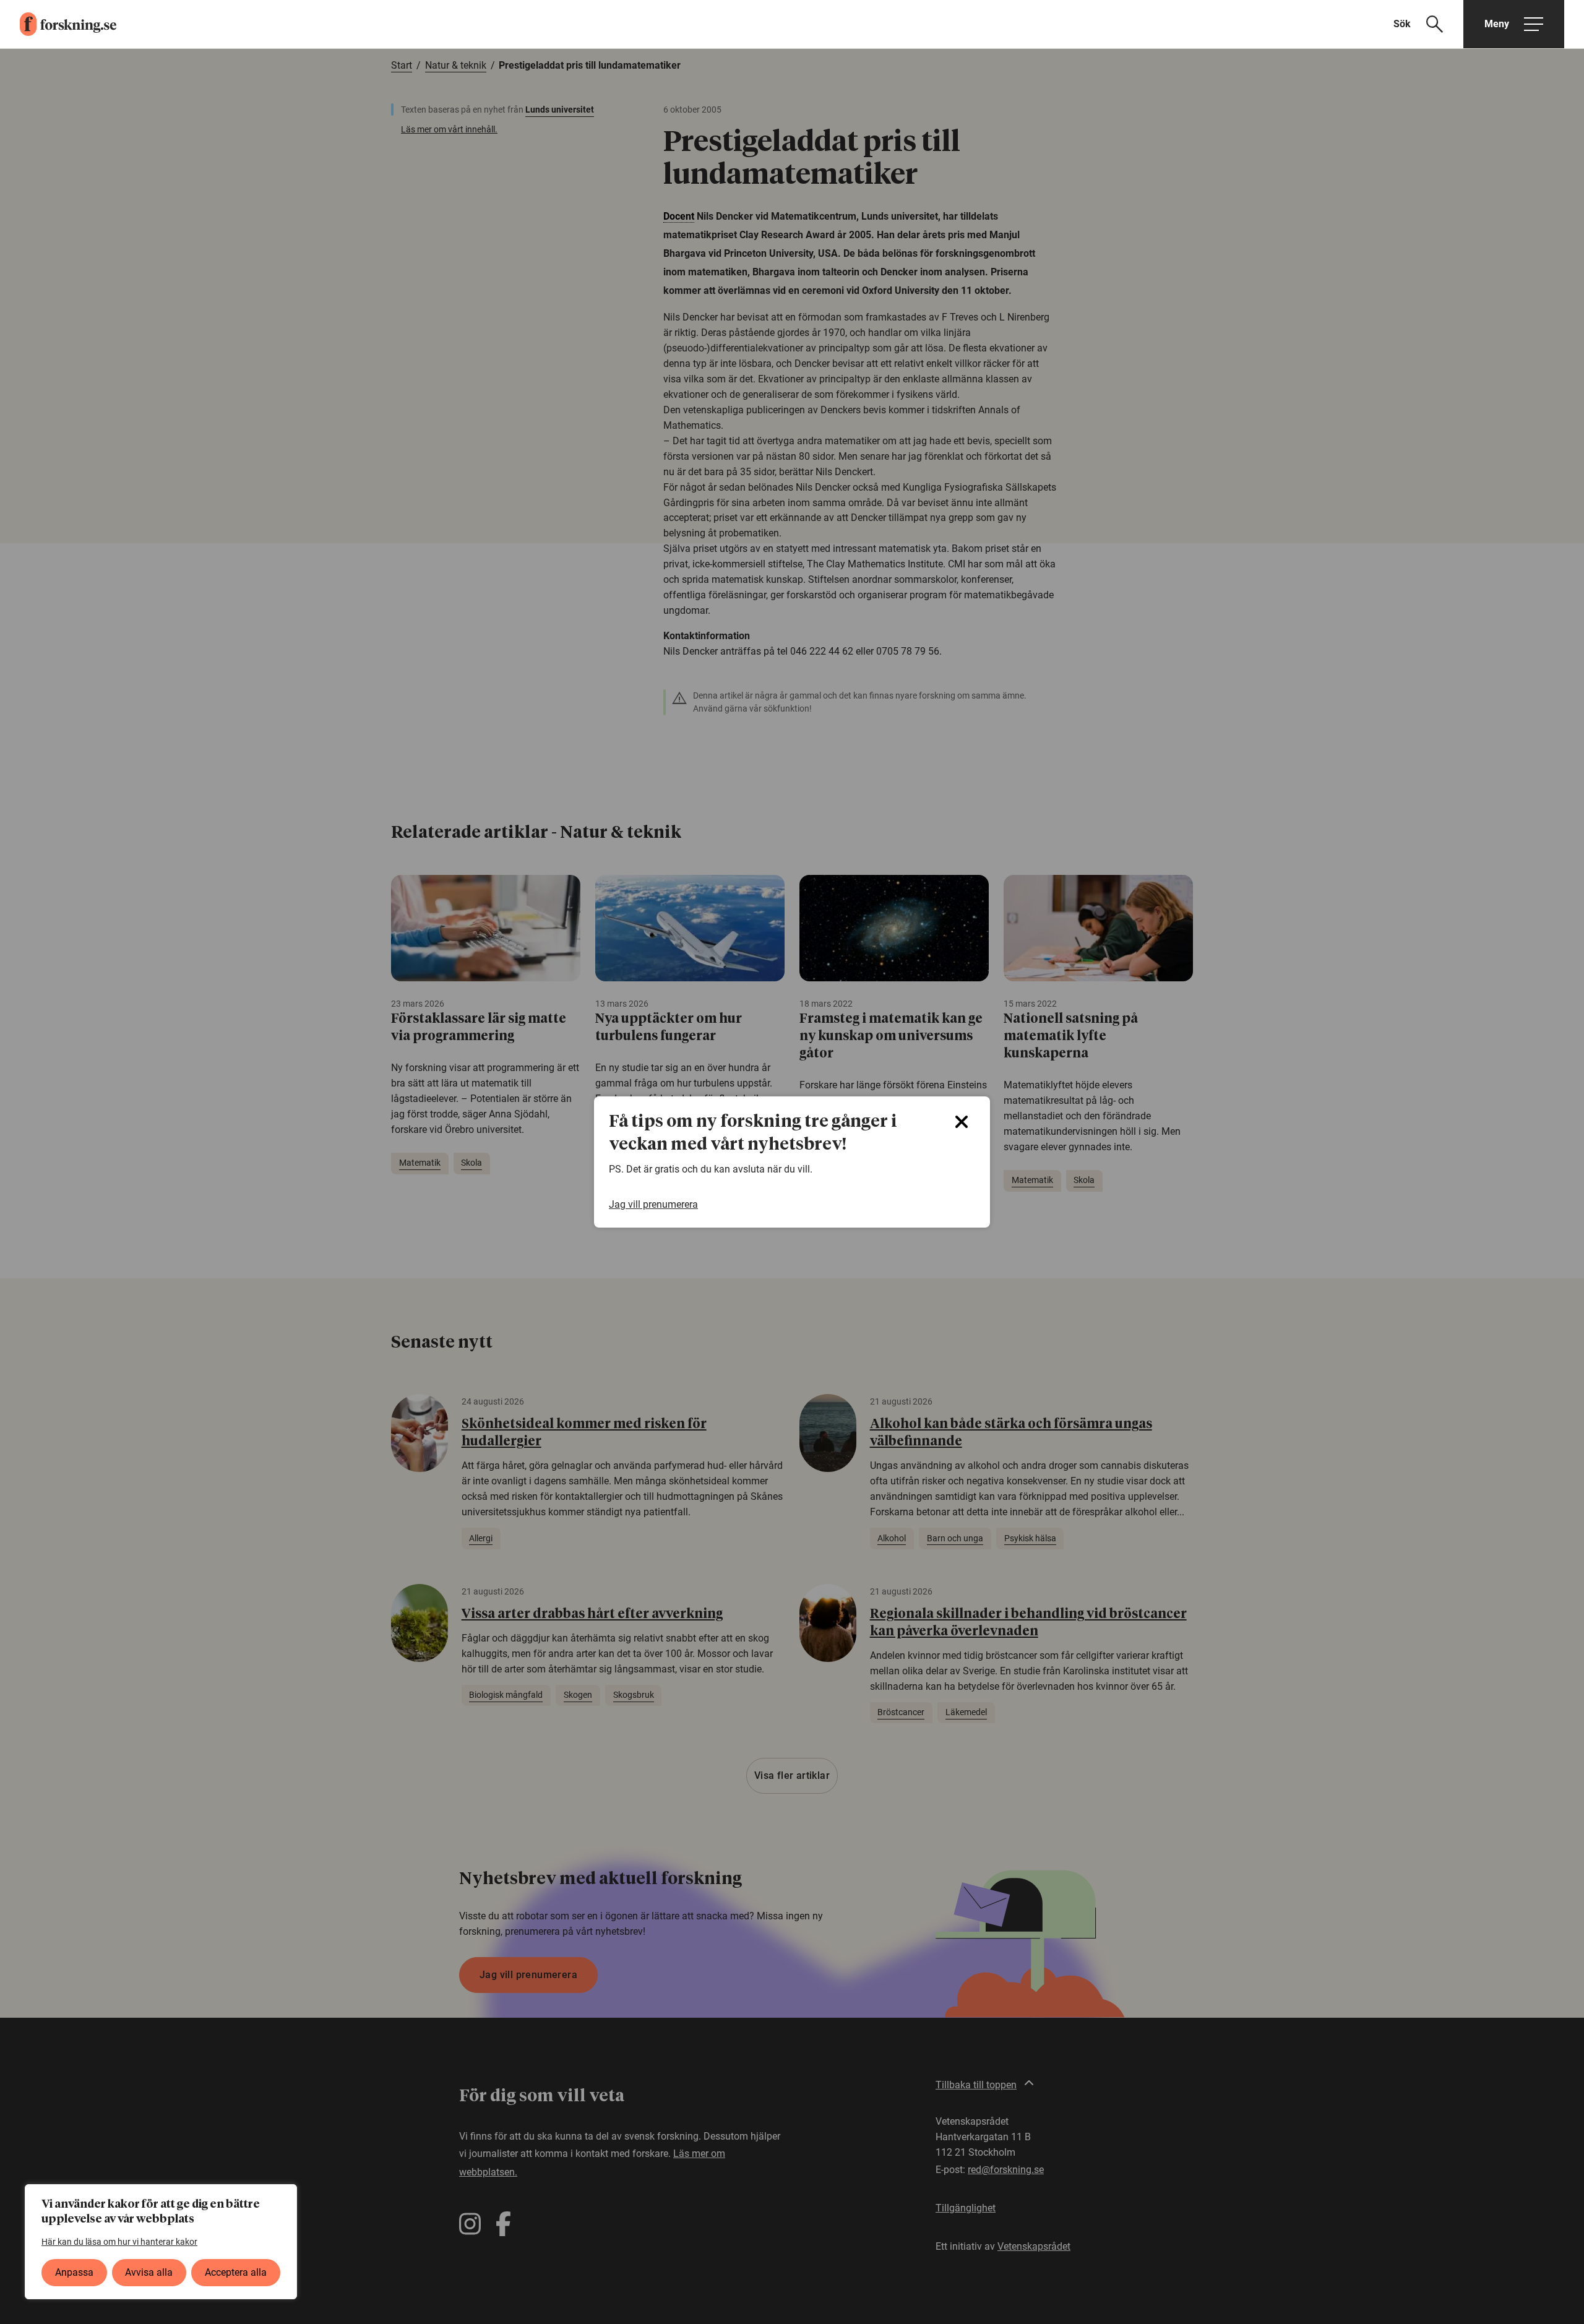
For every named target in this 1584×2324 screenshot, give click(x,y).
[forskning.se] (58, 24)
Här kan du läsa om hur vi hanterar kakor (119, 2242)
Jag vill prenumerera (653, 1204)
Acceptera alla (236, 2272)
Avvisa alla (149, 2272)
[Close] (962, 1122)
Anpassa (74, 2272)
